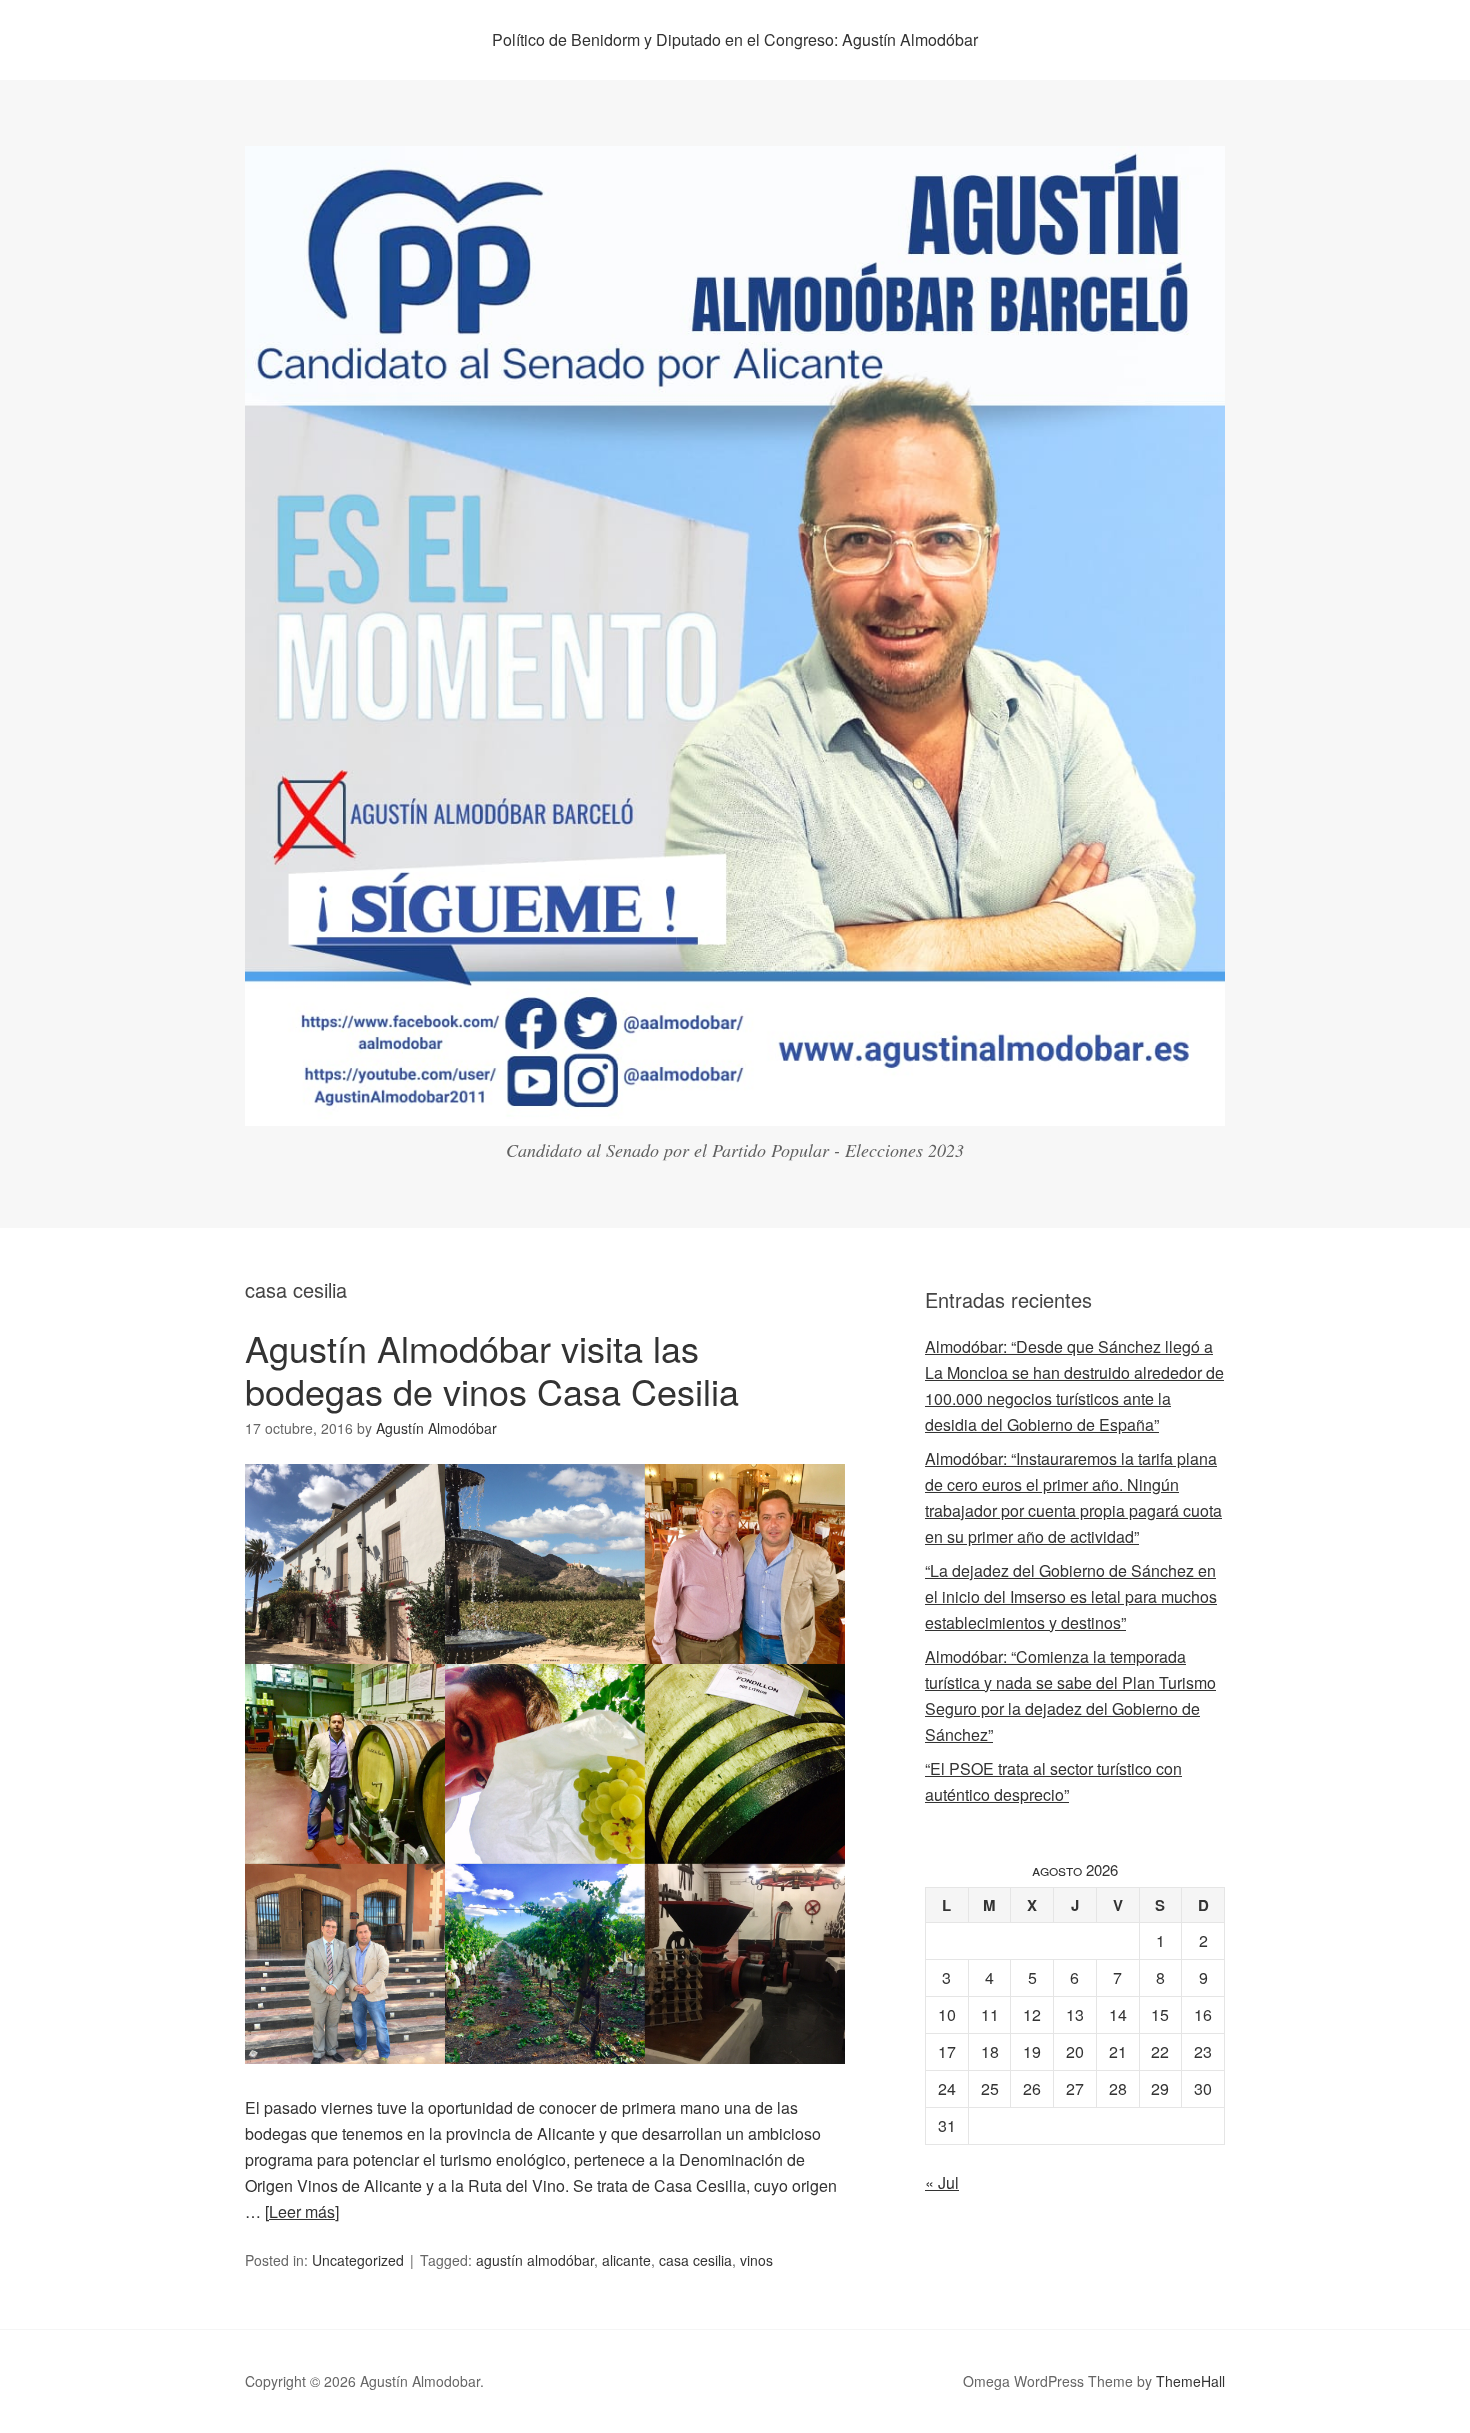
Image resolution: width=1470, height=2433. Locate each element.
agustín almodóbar (535, 2260)
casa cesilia (695, 2260)
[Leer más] (302, 2211)
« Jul (942, 2182)
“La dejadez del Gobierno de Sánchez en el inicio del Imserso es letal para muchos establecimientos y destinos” (1071, 1596)
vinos (756, 2260)
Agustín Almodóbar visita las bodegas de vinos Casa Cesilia (492, 1369)
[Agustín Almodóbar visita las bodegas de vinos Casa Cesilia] (545, 2081)
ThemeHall (1190, 2381)
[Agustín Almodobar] (735, 1107)
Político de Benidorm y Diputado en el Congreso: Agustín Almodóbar (735, 39)
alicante (626, 2260)
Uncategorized (358, 2260)
